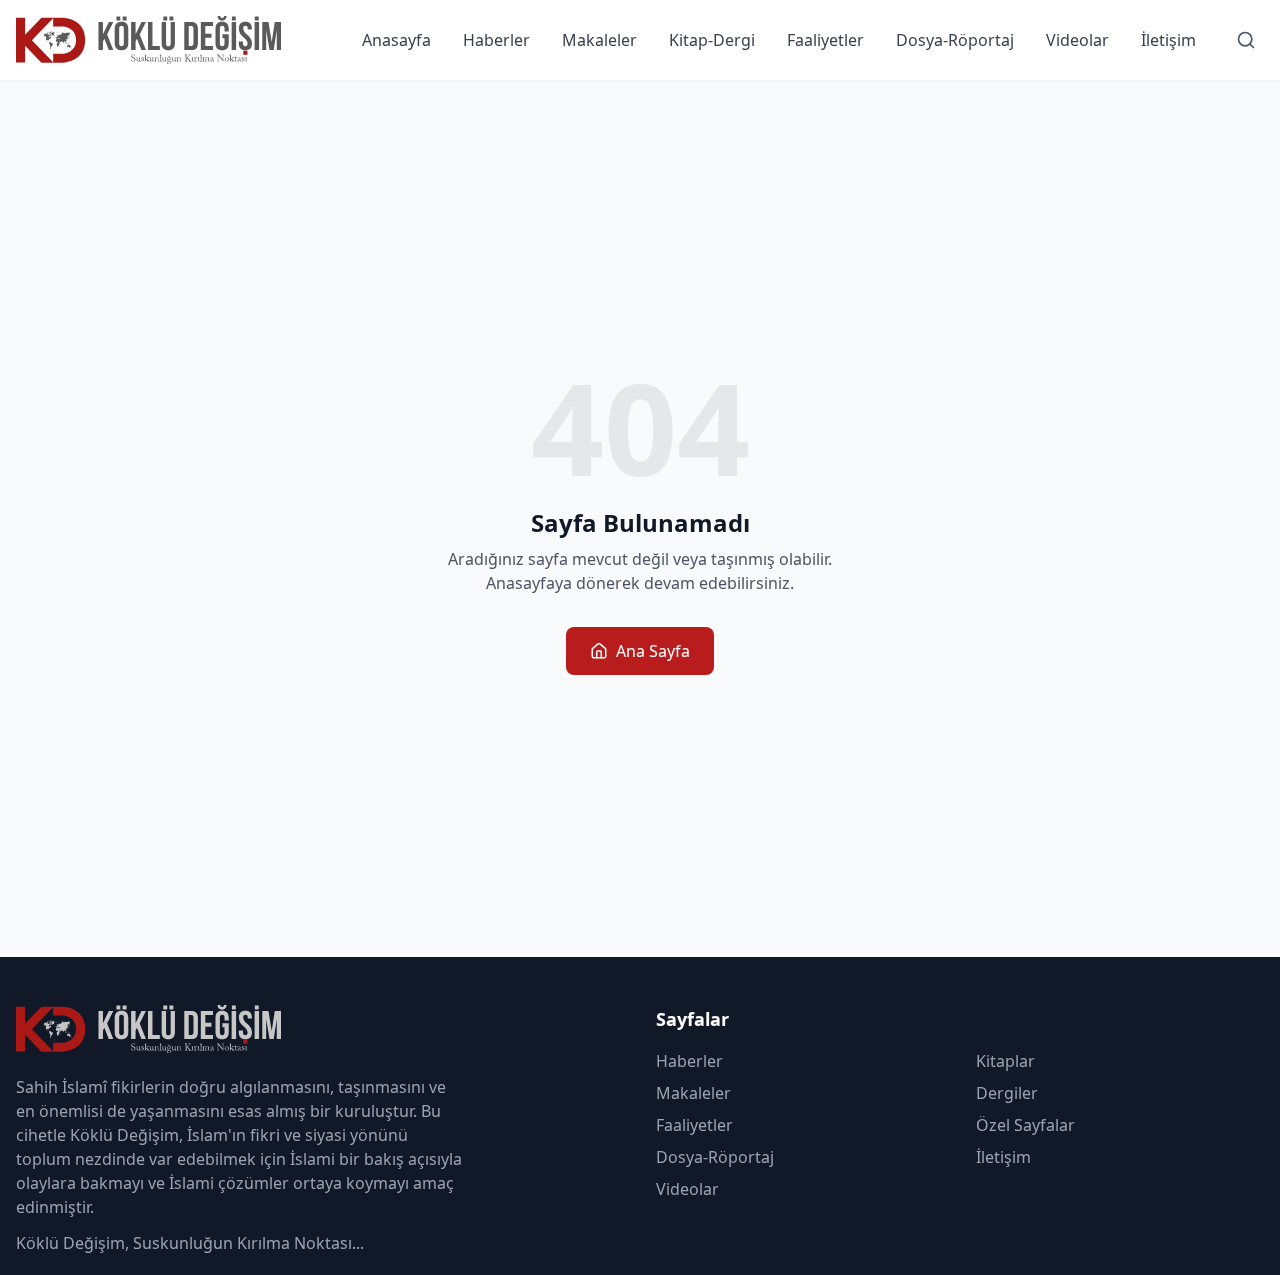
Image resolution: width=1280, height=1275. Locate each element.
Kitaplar (1005, 1061)
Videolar (1077, 40)
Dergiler (1007, 1093)
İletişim (1168, 40)
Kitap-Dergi (712, 40)
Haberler (496, 40)
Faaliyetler (825, 40)
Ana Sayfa (653, 651)
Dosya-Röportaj (955, 40)
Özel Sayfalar (1025, 1125)
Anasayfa (396, 40)
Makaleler (599, 40)
